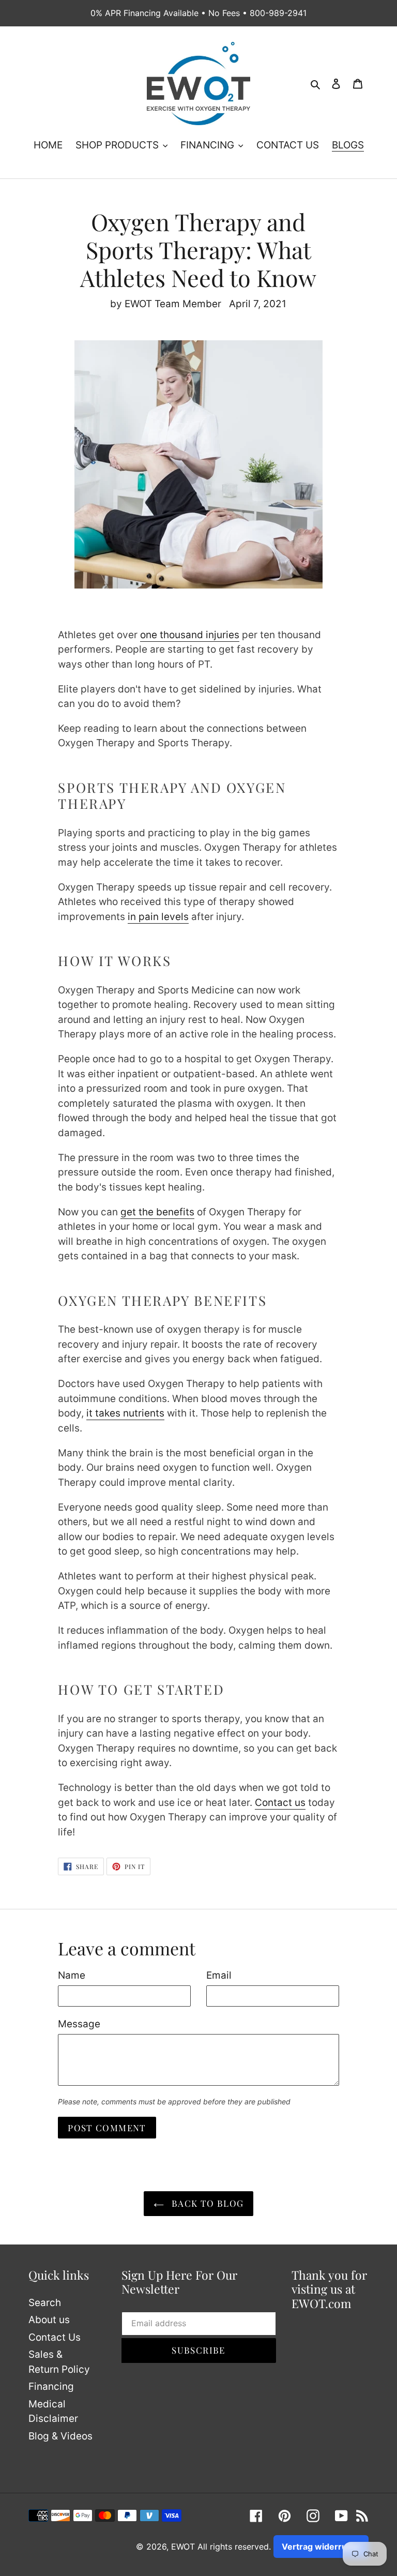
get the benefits (157, 1212)
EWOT (183, 2547)
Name (72, 1975)
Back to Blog (207, 2203)
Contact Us (55, 2337)
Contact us (280, 1803)
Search (45, 2303)
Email (219, 1975)
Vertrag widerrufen (321, 2547)
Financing (51, 2386)
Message (79, 2024)
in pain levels (158, 917)
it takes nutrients (125, 1413)
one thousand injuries (190, 635)
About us (49, 2320)
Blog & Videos (60, 2436)
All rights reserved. (234, 2547)
